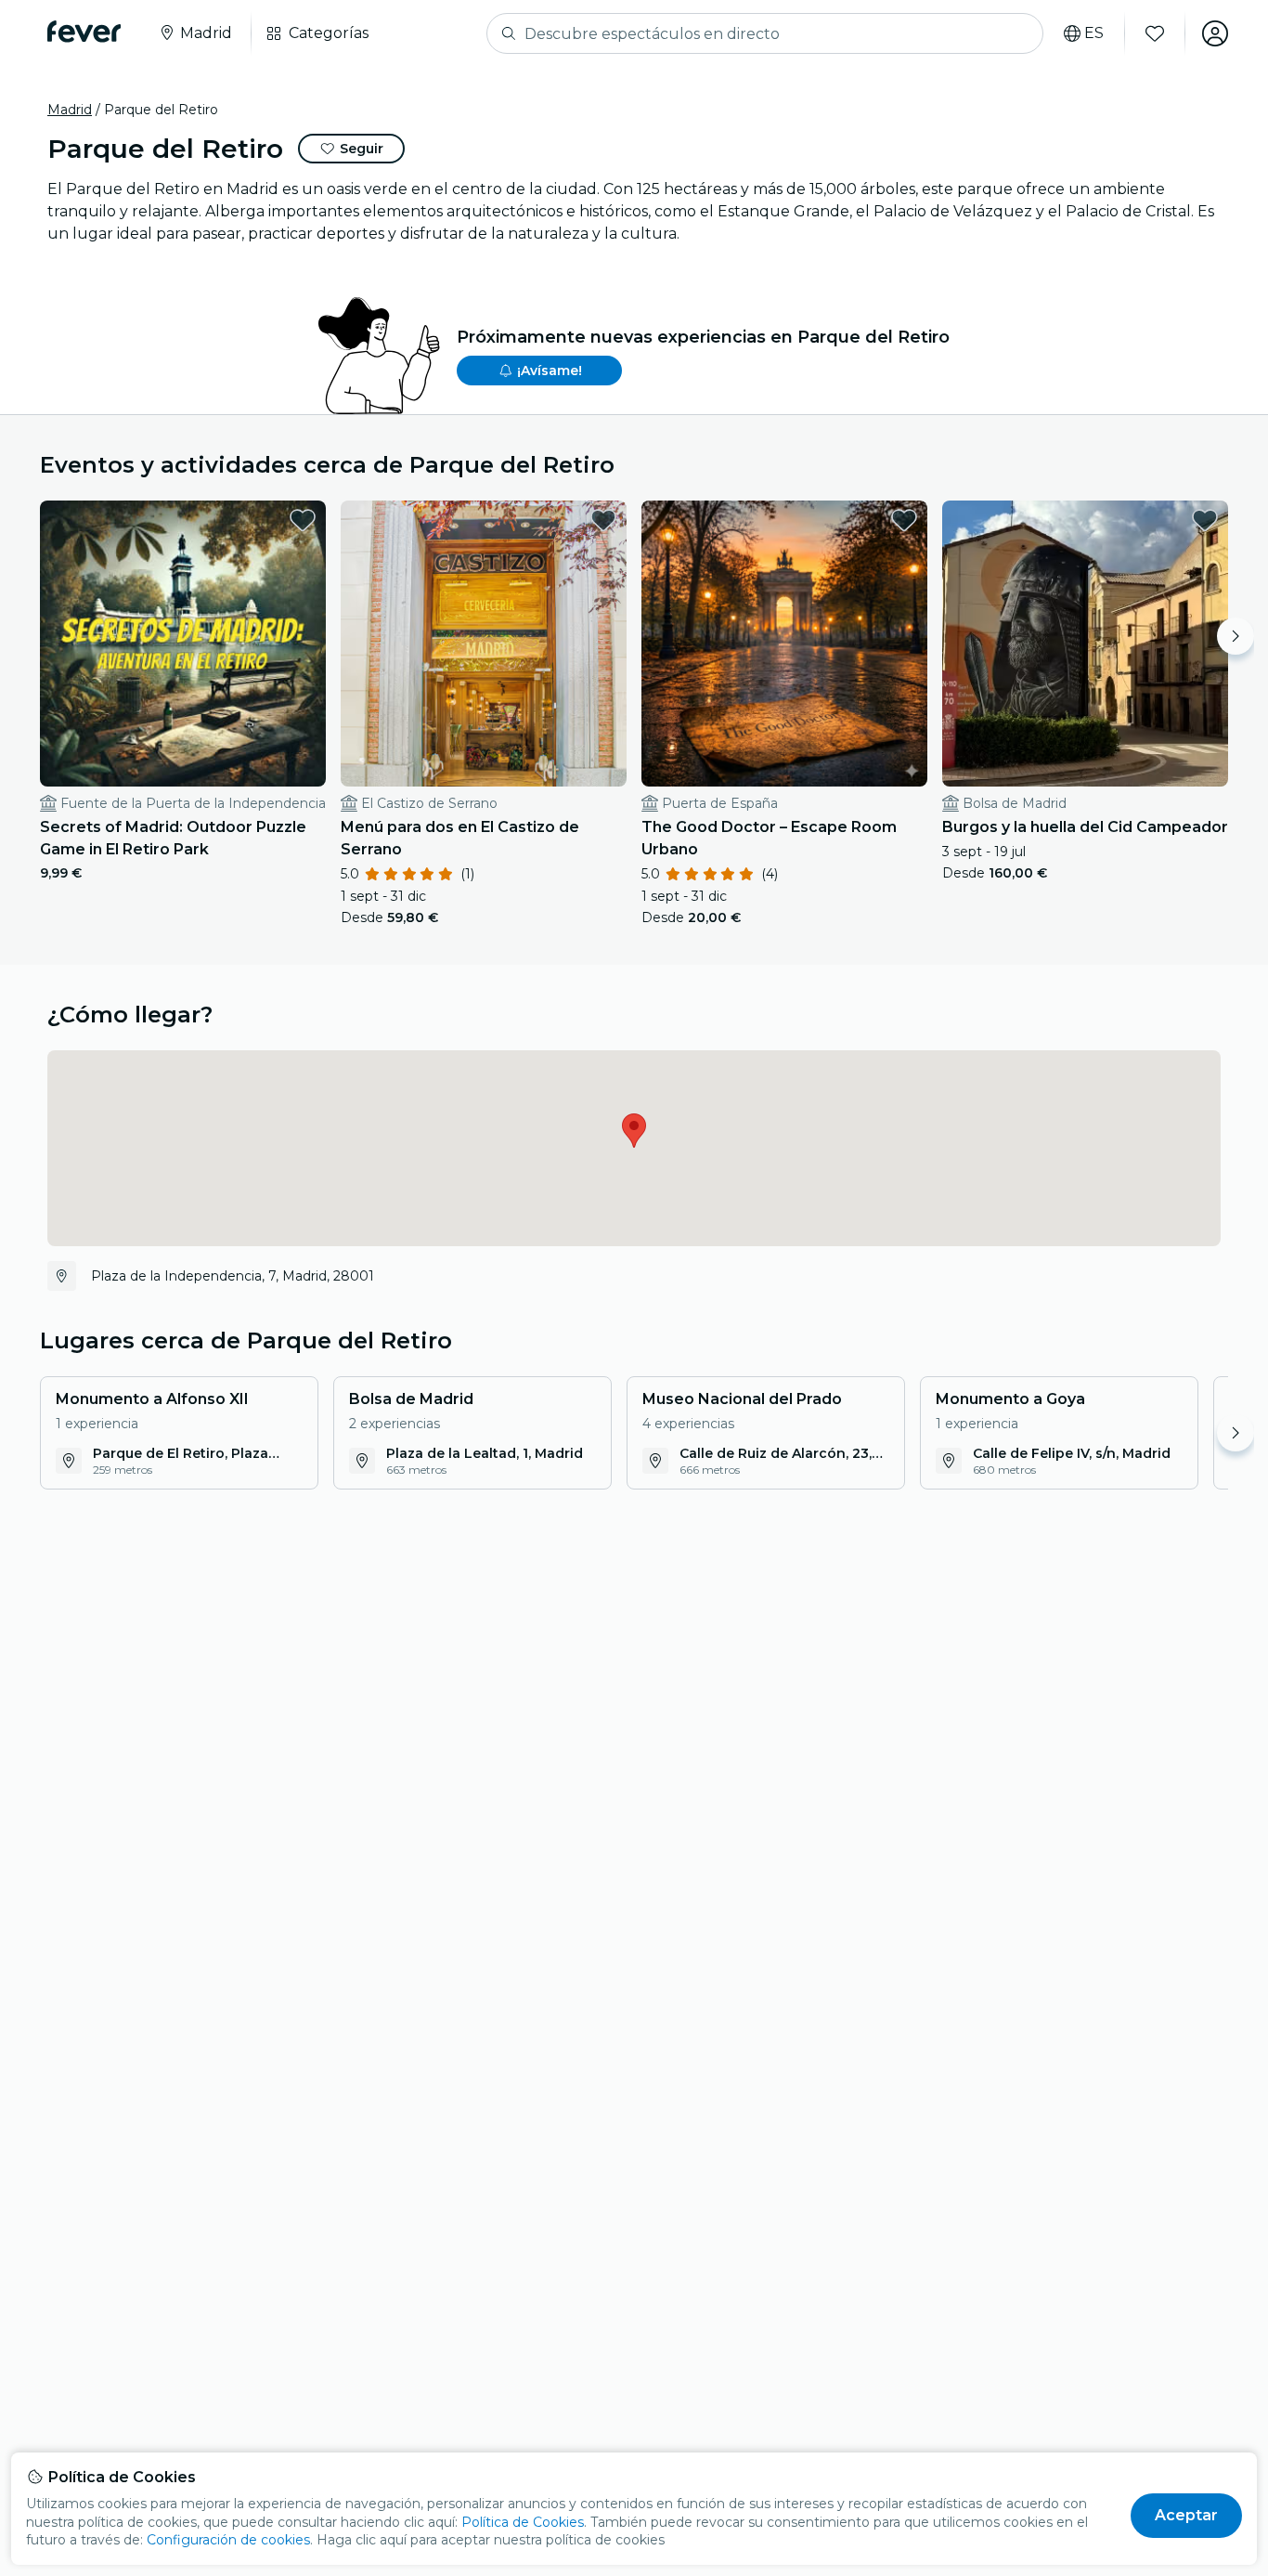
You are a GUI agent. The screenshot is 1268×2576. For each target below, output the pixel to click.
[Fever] (84, 32)
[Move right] (1236, 636)
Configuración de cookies (228, 2540)
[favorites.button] (303, 520)
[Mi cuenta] (1215, 33)
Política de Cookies (523, 2522)
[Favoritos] (1155, 33)
